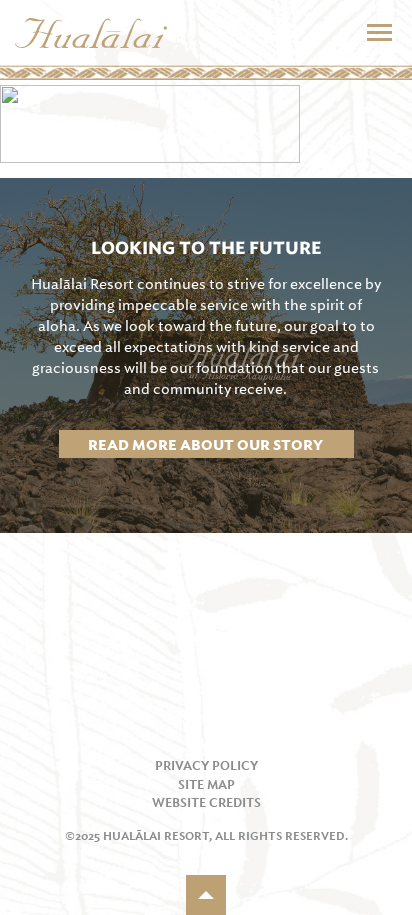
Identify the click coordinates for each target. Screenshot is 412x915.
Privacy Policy (206, 766)
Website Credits (206, 803)
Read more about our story (205, 444)
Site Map (206, 785)
